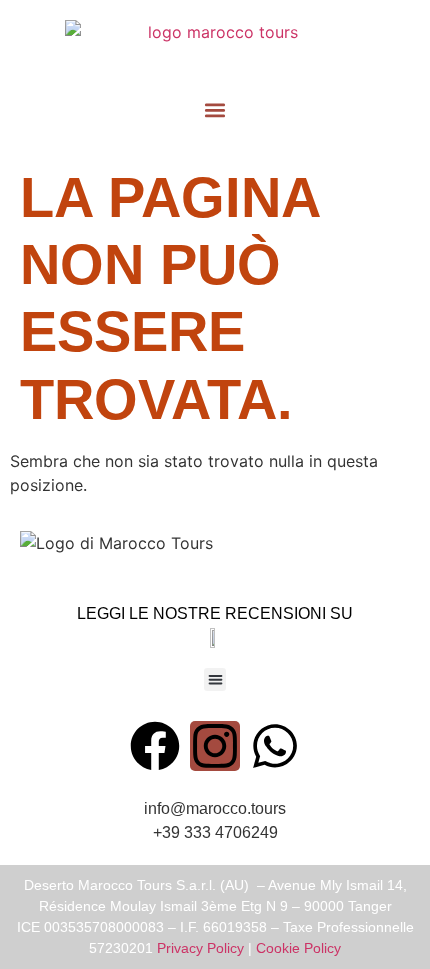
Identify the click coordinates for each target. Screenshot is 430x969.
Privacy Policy (200, 948)
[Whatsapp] (275, 746)
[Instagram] (215, 746)
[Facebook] (155, 746)
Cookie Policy (298, 948)
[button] (215, 109)
